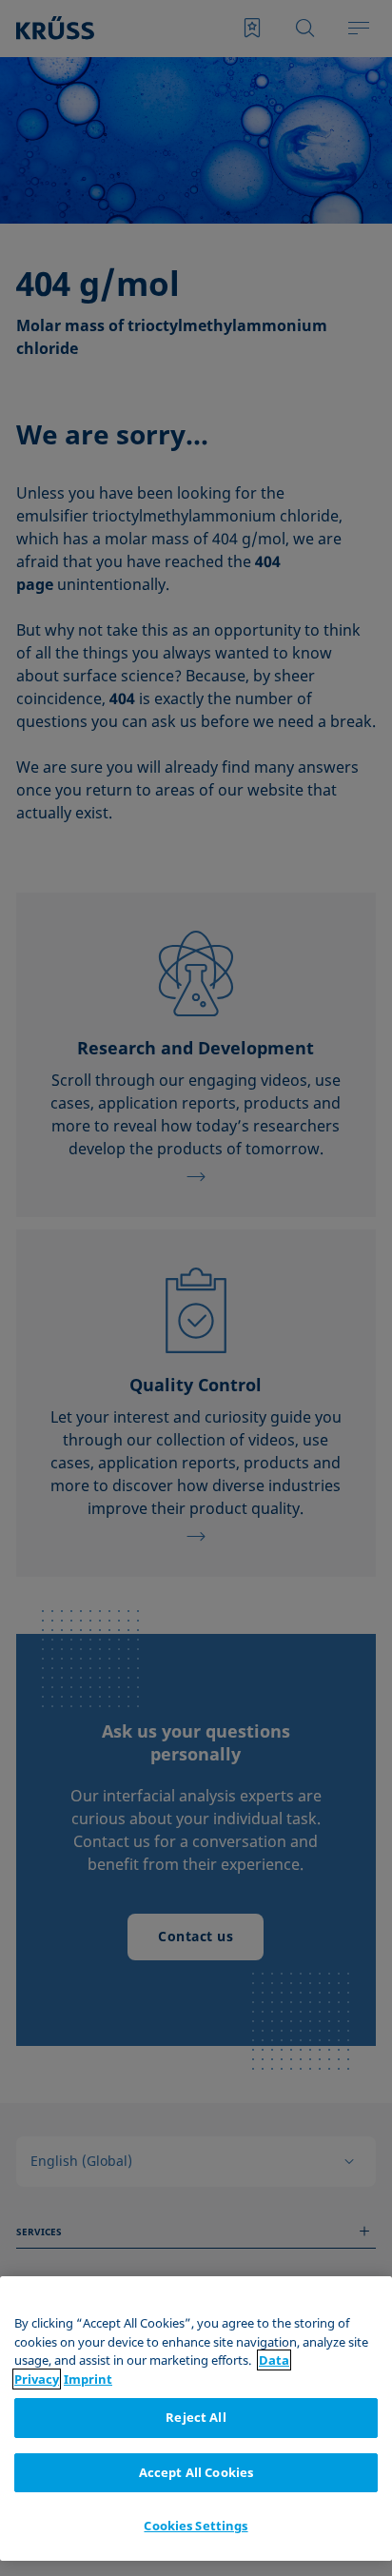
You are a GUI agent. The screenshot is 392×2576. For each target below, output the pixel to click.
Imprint (88, 2379)
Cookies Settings (196, 2526)
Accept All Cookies (196, 2472)
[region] (196, 2419)
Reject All (196, 2417)
